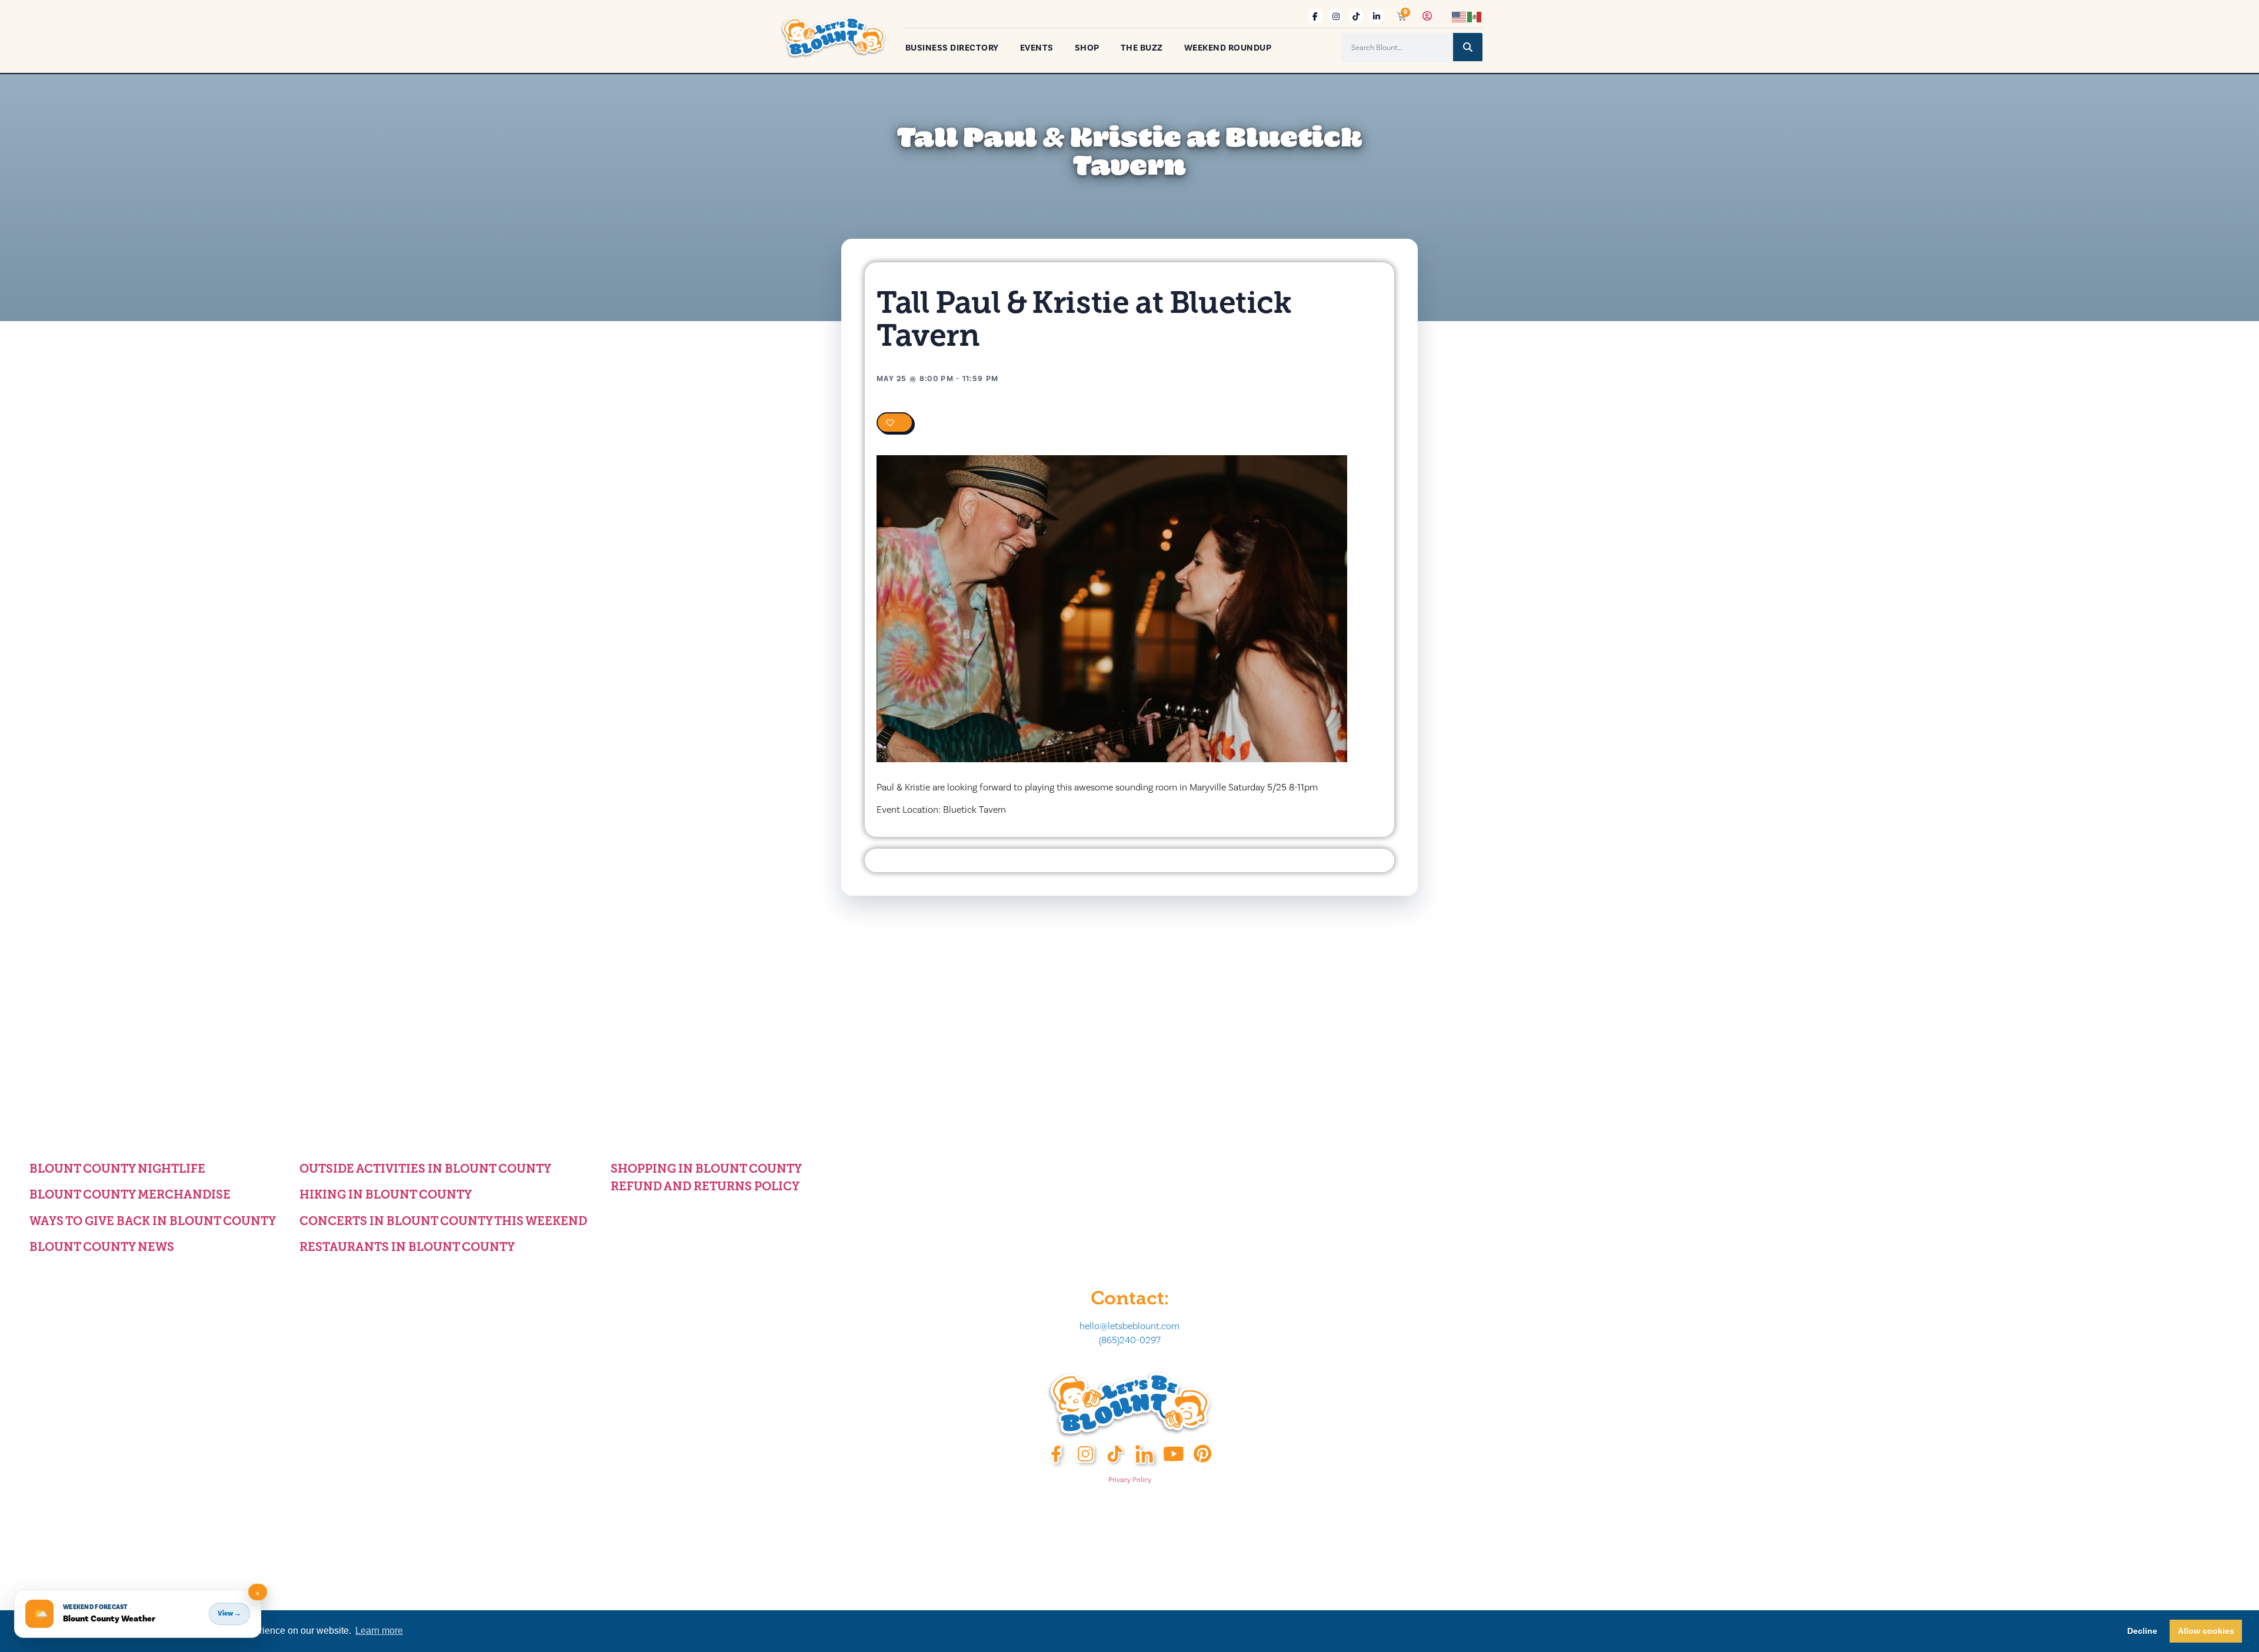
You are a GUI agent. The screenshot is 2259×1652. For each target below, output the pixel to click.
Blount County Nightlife (117, 1169)
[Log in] (1427, 16)
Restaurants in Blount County (407, 1247)
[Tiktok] (1356, 16)
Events (1037, 48)
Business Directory (952, 48)
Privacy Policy (1130, 1480)
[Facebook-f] (1316, 16)
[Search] (1468, 47)
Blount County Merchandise (130, 1194)
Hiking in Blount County (386, 1194)
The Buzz (1142, 48)
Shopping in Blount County (706, 1169)
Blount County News (102, 1247)
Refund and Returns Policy (705, 1186)
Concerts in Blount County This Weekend (443, 1221)
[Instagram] (1336, 16)
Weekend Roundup (1228, 48)
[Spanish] (1475, 16)
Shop (1087, 48)
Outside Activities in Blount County (425, 1169)
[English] (1460, 16)
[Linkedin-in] (1376, 16)
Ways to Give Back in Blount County (153, 1221)
